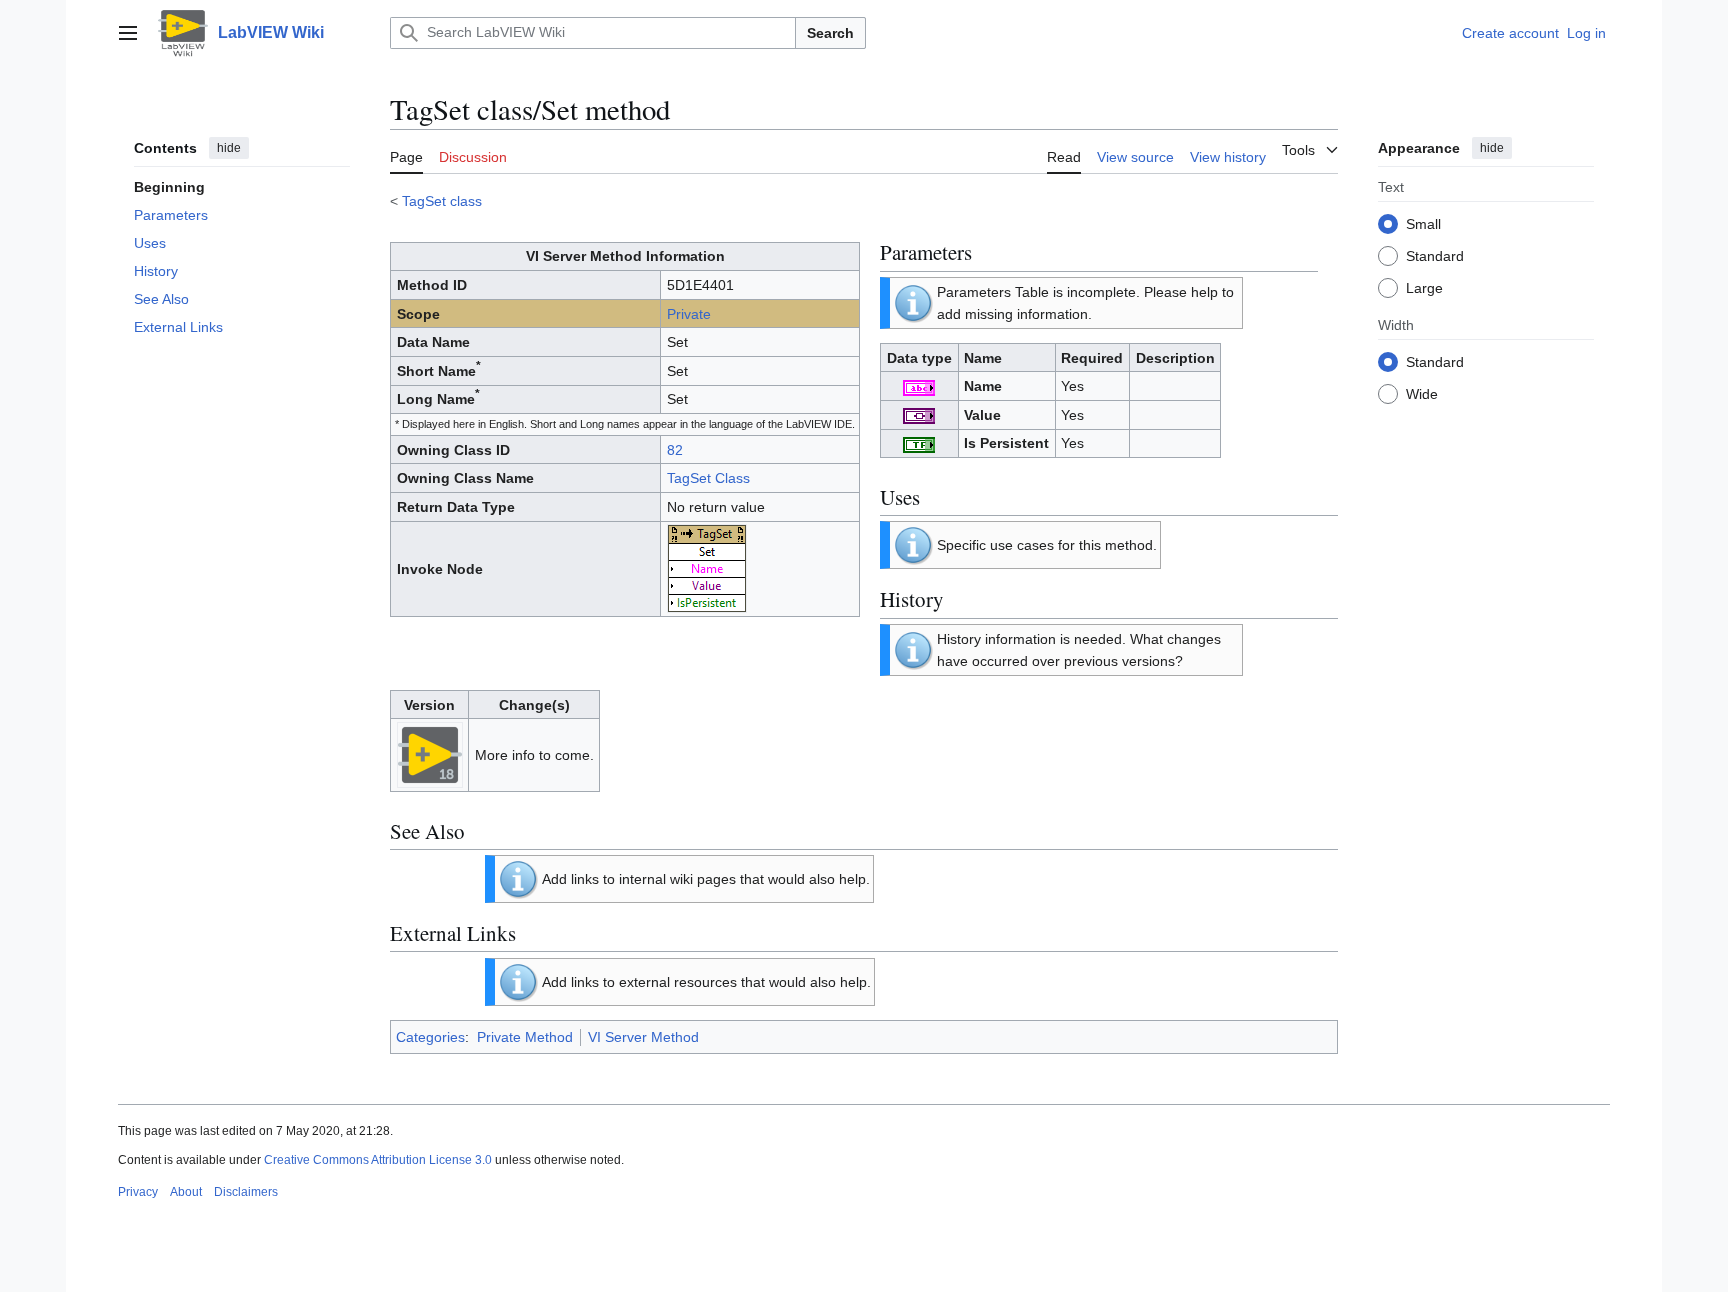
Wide (1422, 393)
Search (830, 33)
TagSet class (442, 201)
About (186, 1192)
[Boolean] (919, 443)
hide (229, 148)
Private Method (525, 1037)
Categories (430, 1037)
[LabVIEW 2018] (430, 754)
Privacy (138, 1192)
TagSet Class (708, 478)
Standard (1435, 255)
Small (1423, 223)
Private (689, 314)
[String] (919, 386)
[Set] (707, 568)
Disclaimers (246, 1192)
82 (675, 450)
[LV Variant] (919, 415)
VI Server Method (643, 1037)
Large (1424, 287)
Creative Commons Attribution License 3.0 (378, 1160)
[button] (128, 33)
